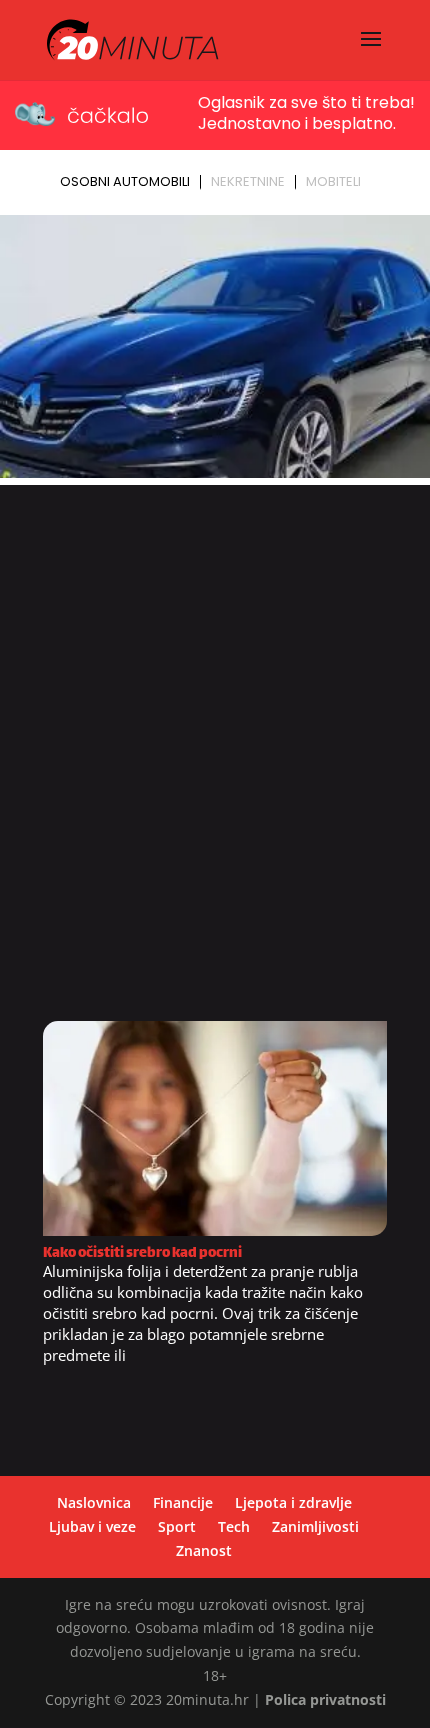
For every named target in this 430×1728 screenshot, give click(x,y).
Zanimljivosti (315, 1526)
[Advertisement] (215, 760)
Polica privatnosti (325, 1699)
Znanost (204, 1550)
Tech (234, 1526)
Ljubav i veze (92, 1526)
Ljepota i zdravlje (293, 1502)
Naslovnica (94, 1502)
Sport (177, 1526)
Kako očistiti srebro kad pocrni (142, 1253)
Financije (183, 1502)
